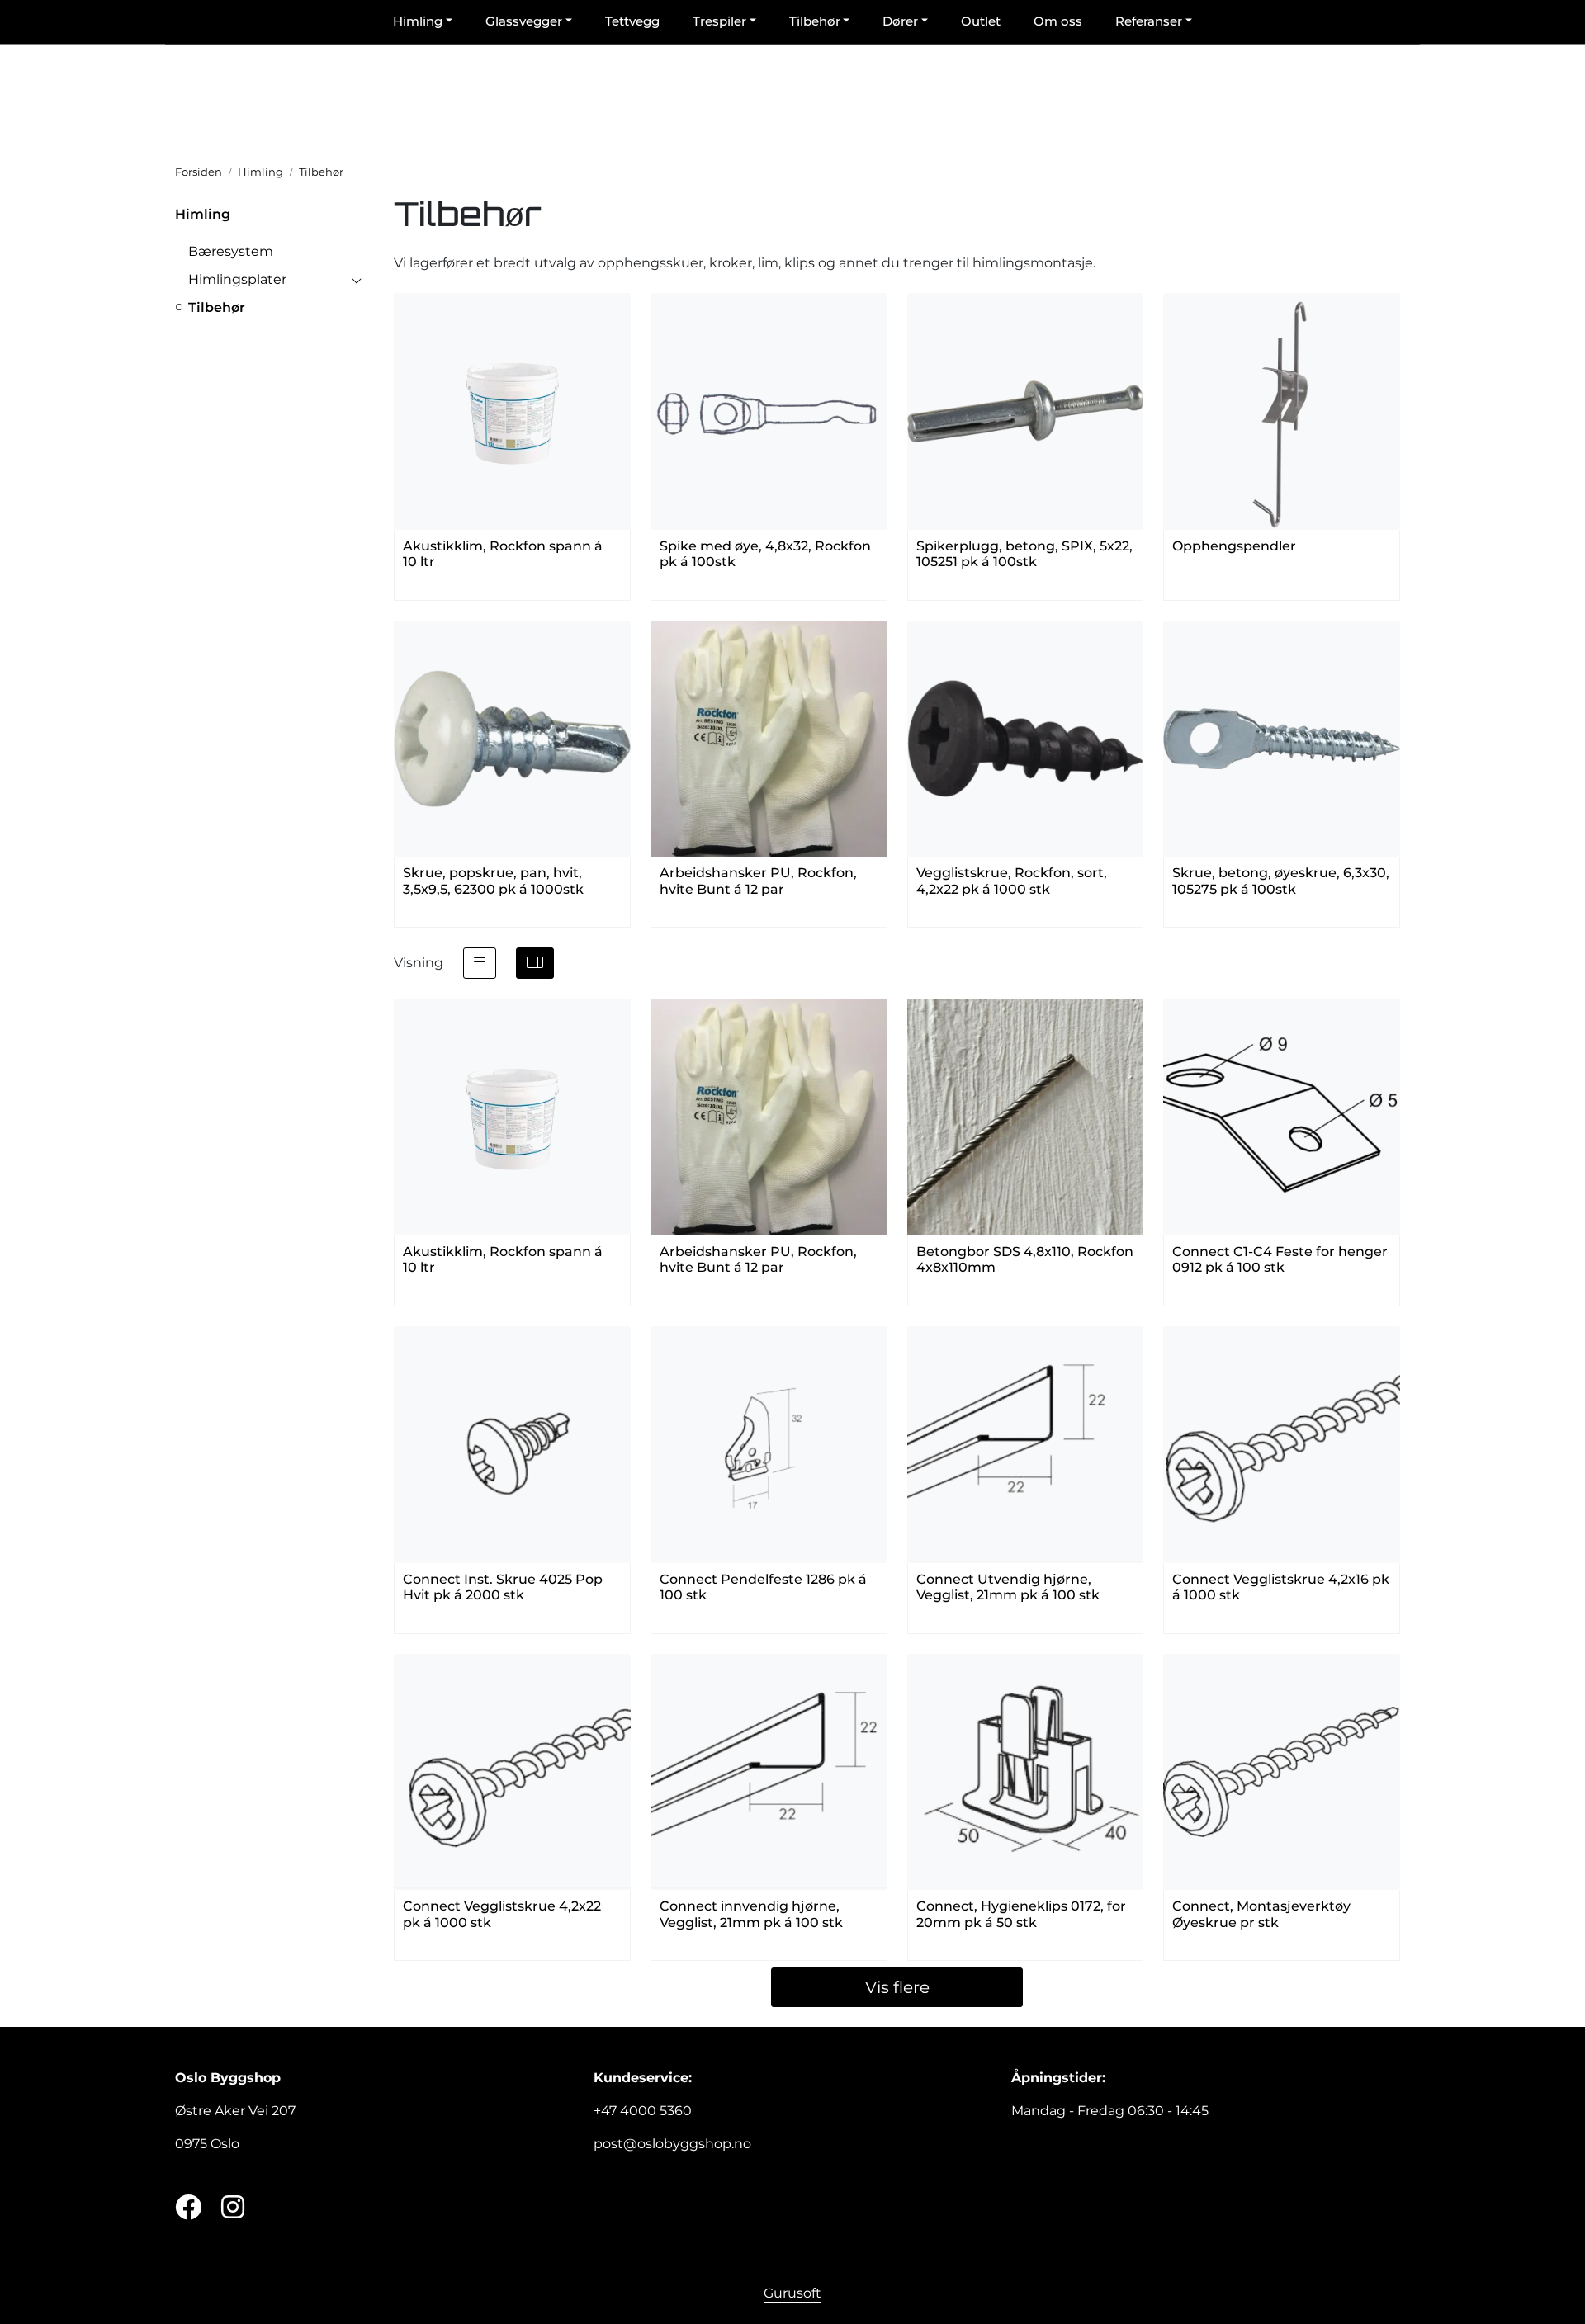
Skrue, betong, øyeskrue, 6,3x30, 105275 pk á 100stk (1281, 881)
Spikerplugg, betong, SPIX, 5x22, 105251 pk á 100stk (1024, 554)
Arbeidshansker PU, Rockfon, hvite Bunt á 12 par (758, 881)
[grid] (535, 963)
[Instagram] (233, 2208)
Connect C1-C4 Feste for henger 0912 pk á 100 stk (1280, 1259)
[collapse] (356, 280)
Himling (203, 214)
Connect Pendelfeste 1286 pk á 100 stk (763, 1587)
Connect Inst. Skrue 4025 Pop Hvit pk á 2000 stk (503, 1587)
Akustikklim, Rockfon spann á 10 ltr (503, 554)
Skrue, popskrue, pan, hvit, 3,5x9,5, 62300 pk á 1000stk (493, 881)
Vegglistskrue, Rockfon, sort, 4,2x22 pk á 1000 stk (1012, 881)
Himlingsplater (237, 279)
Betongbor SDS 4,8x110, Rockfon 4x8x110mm (1025, 1259)
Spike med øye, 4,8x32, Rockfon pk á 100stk (765, 554)
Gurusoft (792, 2293)
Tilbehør (217, 307)
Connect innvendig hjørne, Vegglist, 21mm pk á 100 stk (751, 1914)
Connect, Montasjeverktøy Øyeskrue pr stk (1261, 1914)
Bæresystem (231, 251)
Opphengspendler (1234, 546)
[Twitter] (188, 2208)
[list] (480, 963)
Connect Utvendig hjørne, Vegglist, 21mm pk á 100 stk (1008, 1587)
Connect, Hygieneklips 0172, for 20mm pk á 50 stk (1021, 1914)
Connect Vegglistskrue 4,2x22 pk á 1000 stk (502, 1914)
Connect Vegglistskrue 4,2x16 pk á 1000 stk (1281, 1587)
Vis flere (897, 1987)
